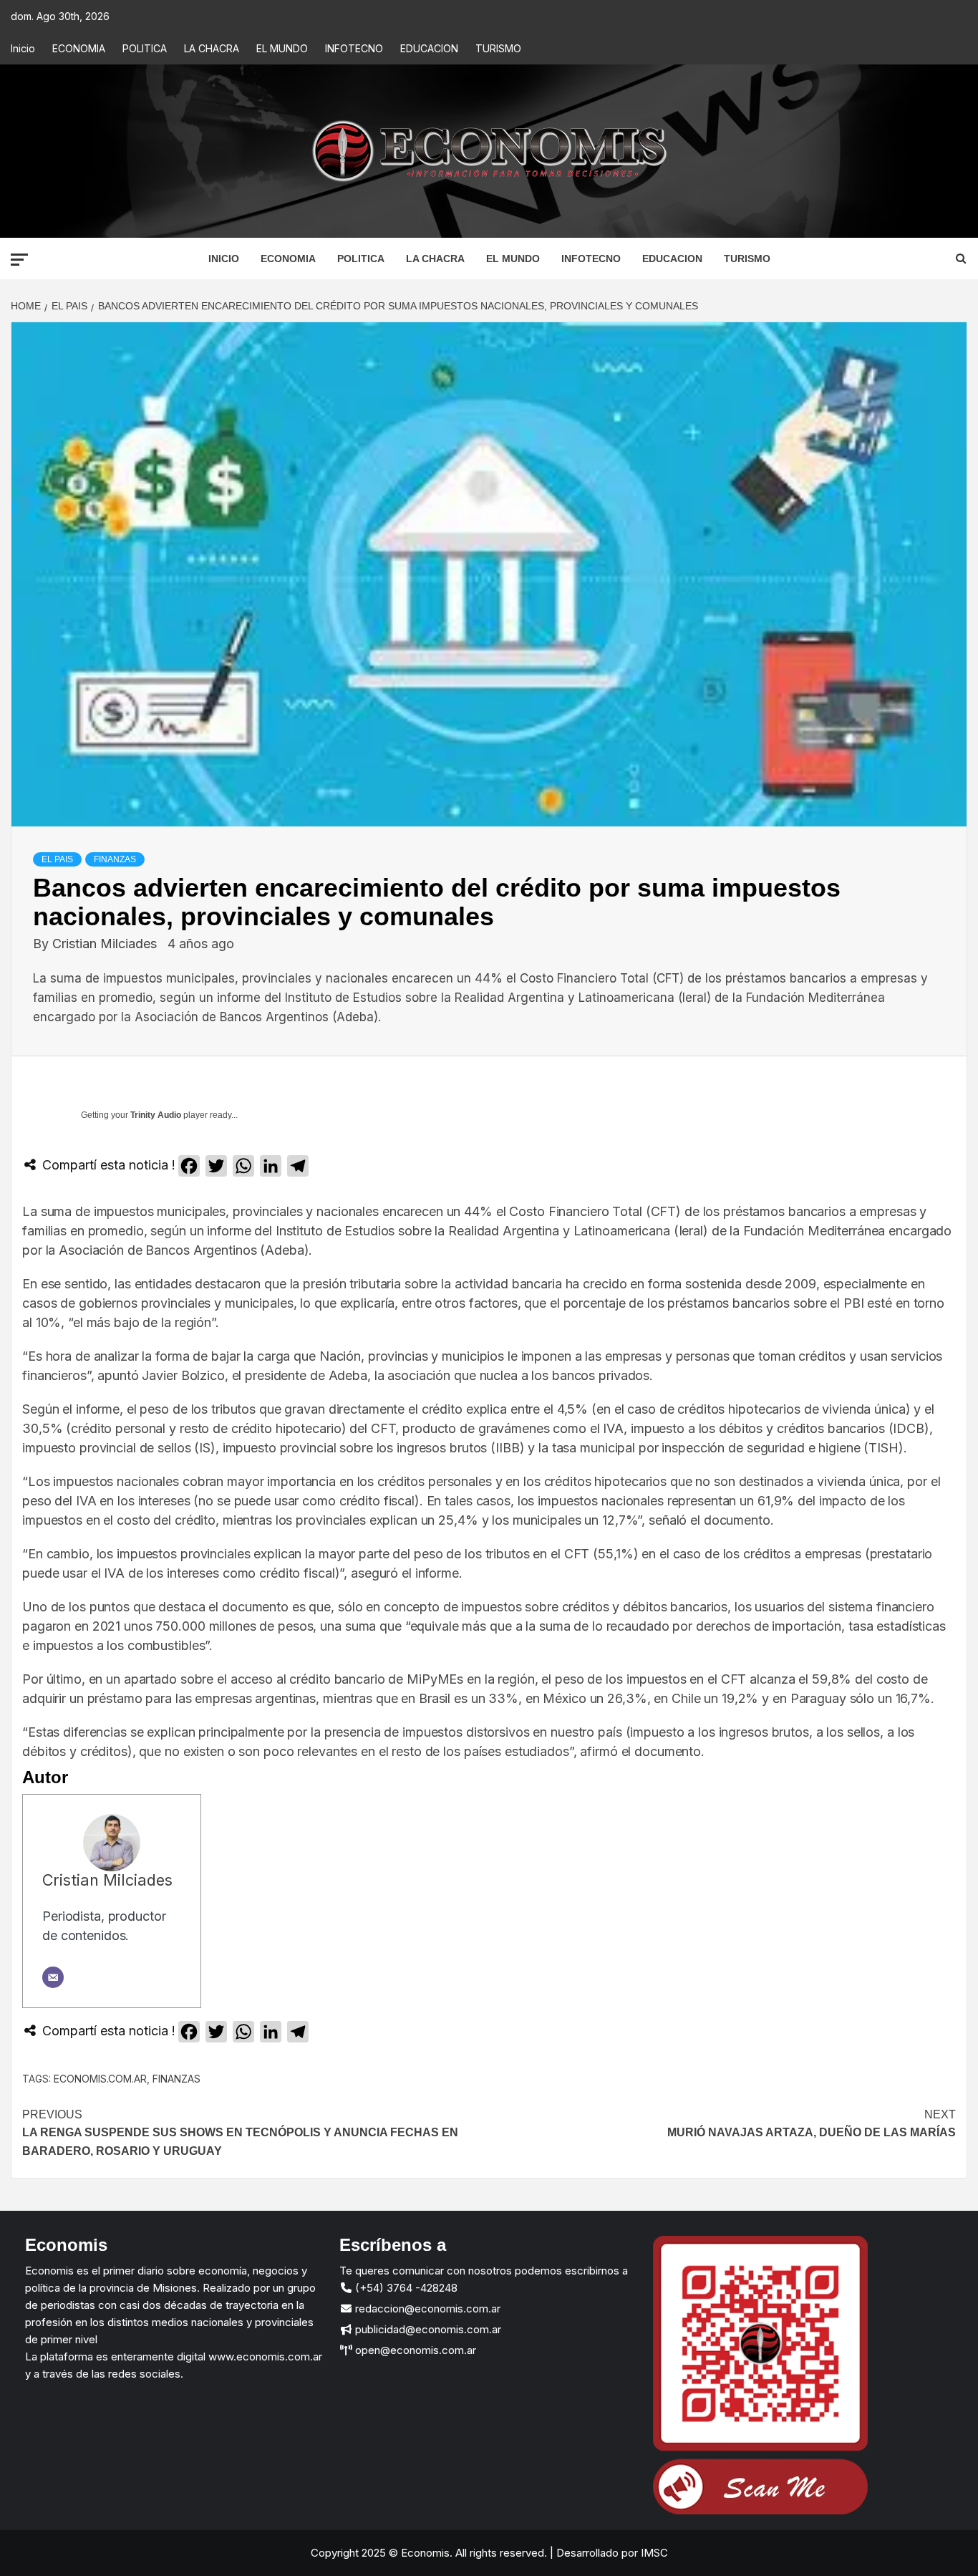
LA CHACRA (212, 48)
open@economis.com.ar (414, 2350)
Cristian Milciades (106, 944)
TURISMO (498, 48)
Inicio (23, 48)
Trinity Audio (156, 1115)
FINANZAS (115, 859)
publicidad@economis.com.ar (427, 2329)
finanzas (176, 2079)
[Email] (53, 1977)
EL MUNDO (282, 48)
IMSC (653, 2553)
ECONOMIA (79, 48)
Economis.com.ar (100, 2079)
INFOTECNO (354, 48)
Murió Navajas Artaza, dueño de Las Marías (812, 2124)
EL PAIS (57, 859)
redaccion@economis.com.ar (426, 2309)
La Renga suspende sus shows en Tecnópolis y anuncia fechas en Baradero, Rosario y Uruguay (240, 2133)
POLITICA (145, 48)
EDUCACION (429, 48)
